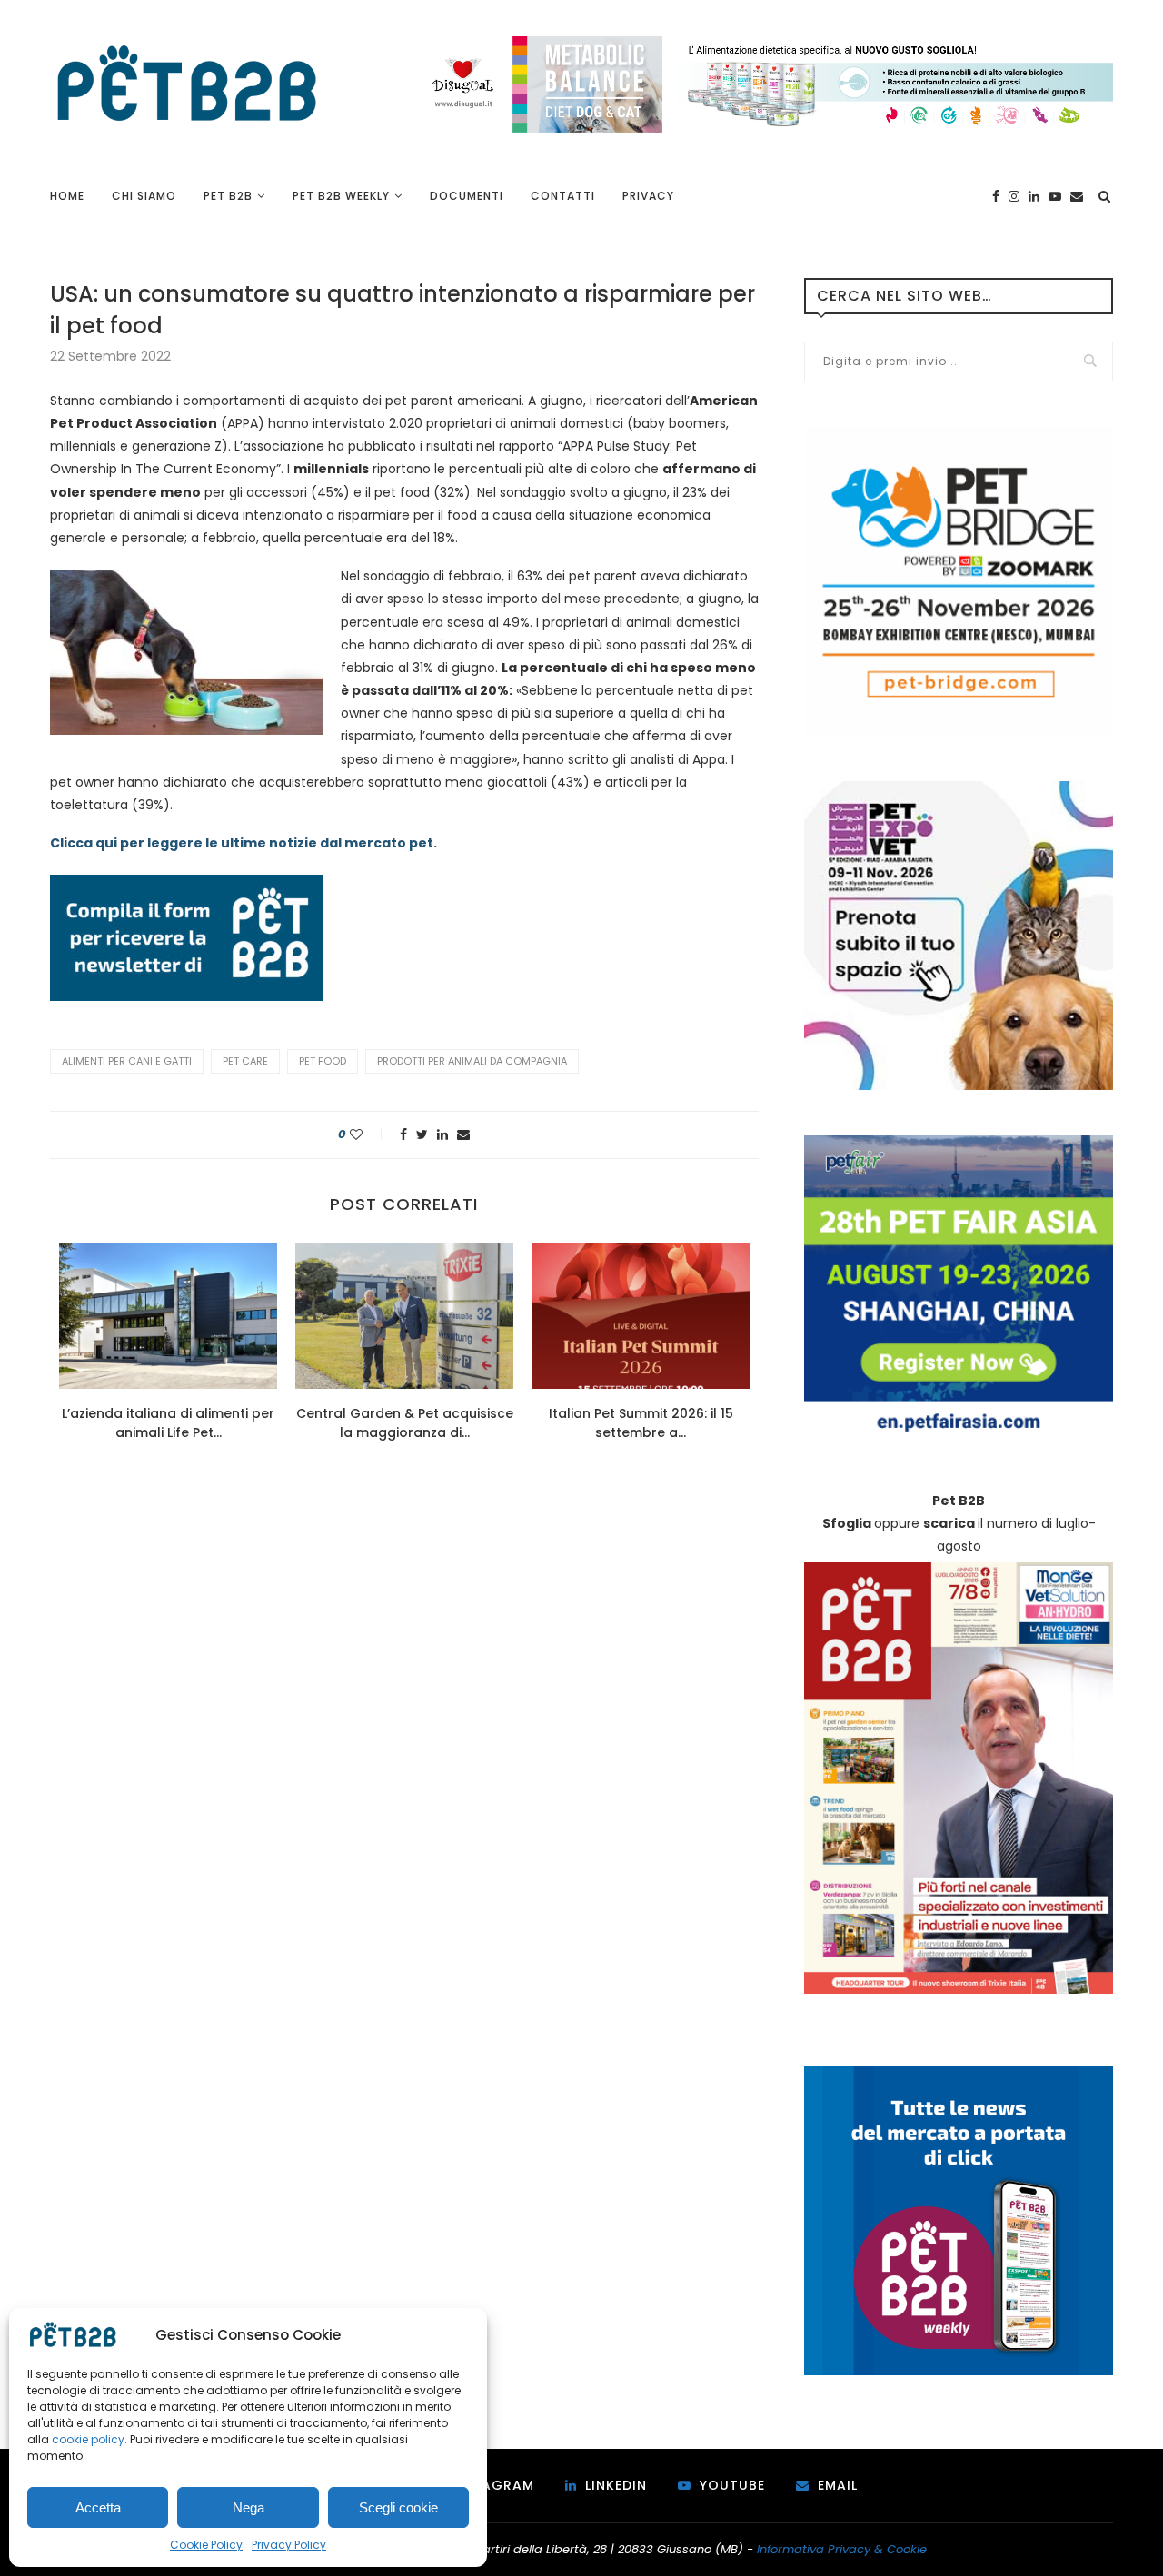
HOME (67, 196)
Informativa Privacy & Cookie (842, 2549)
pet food (323, 1061)
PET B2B (228, 196)
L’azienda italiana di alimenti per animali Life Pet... (168, 1423)
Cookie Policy (206, 2545)
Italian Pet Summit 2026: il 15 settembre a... (641, 1423)
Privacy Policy (289, 2545)
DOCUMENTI (467, 196)
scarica (949, 1523)
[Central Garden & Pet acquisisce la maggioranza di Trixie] (404, 1316)
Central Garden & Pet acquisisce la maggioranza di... (405, 1423)
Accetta (98, 2507)
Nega (249, 2507)
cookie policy (88, 2439)
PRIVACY (648, 196)
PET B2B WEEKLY (341, 196)
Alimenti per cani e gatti (127, 1061)
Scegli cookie (398, 2507)
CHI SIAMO (144, 196)
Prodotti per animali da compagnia (472, 1061)
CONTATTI (563, 196)
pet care (245, 1061)
